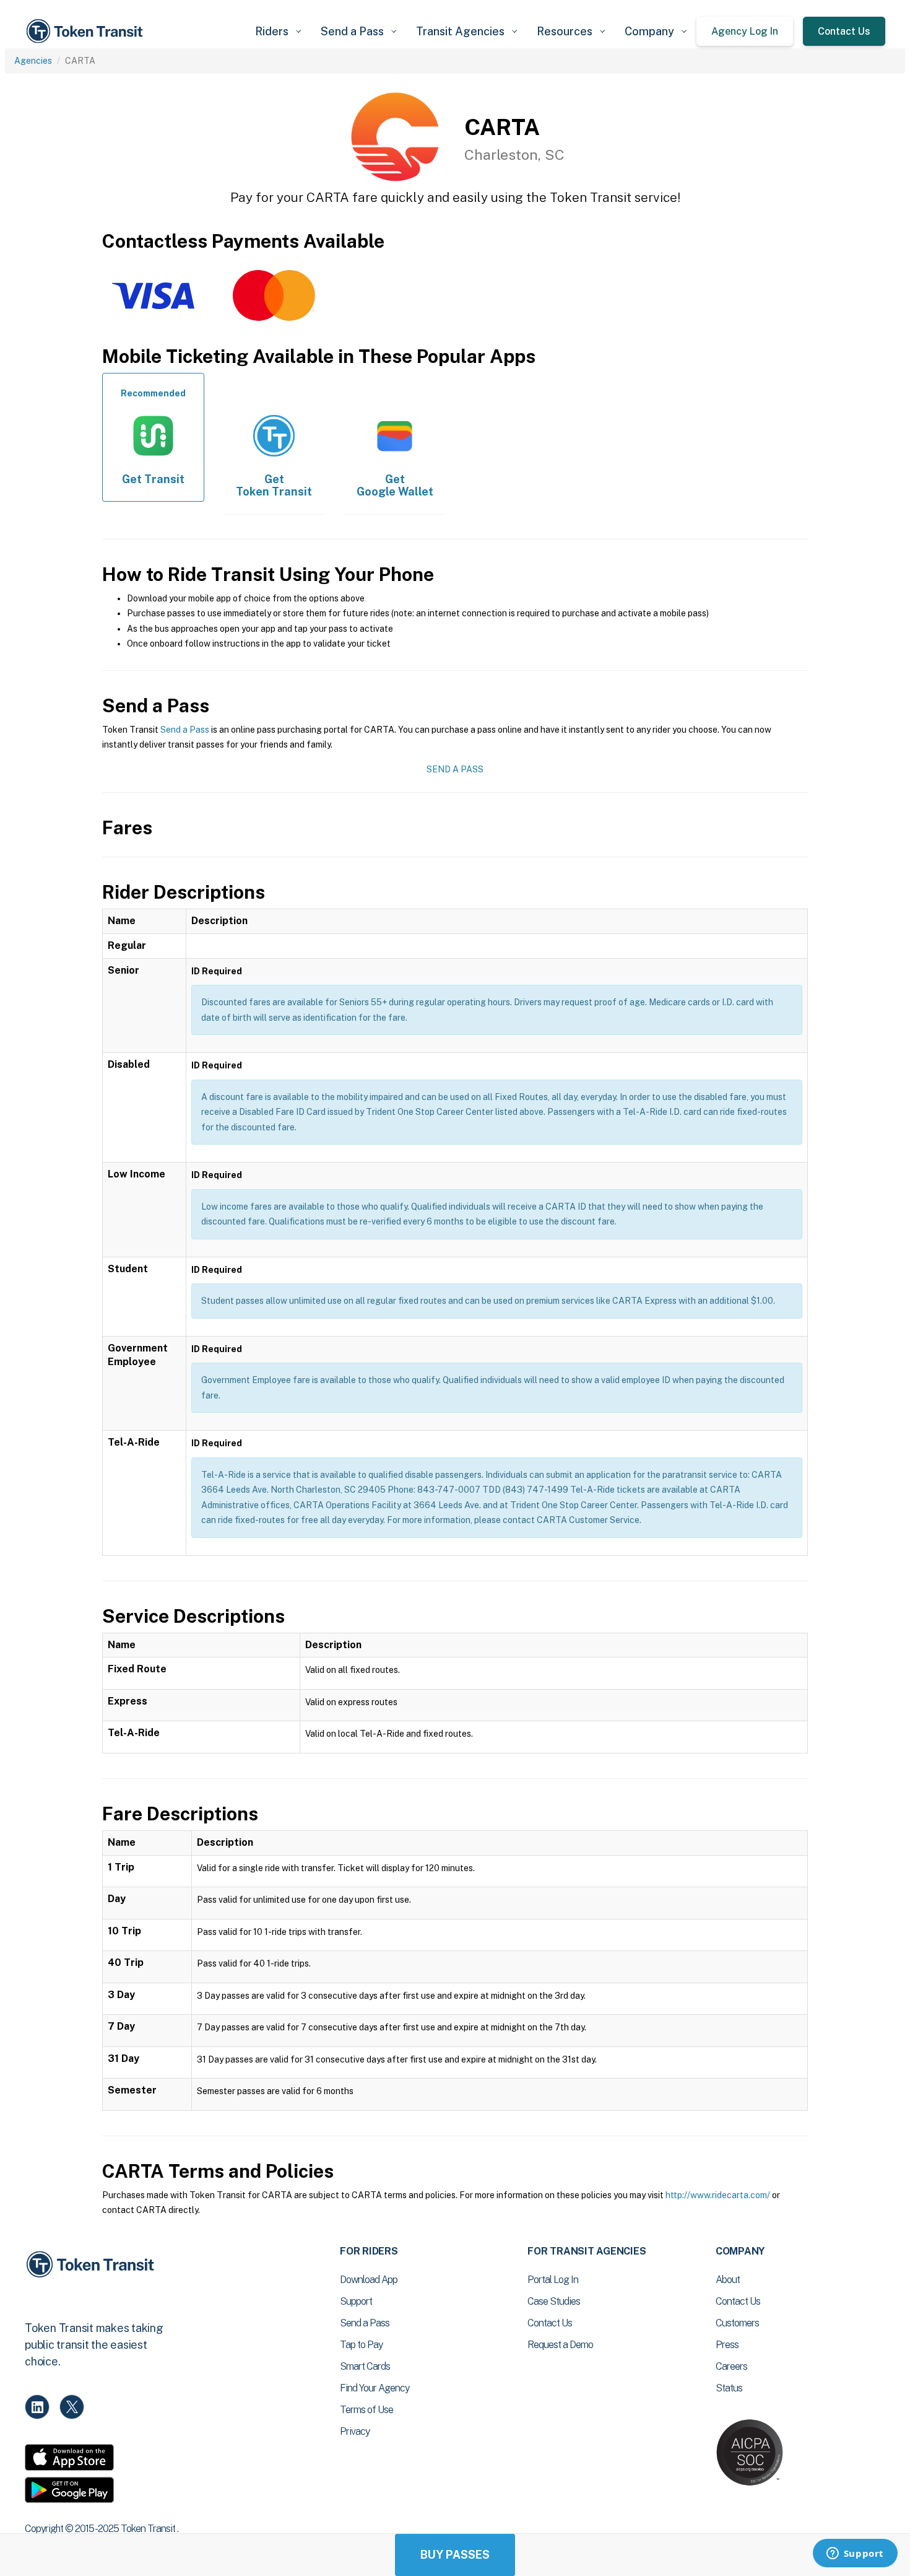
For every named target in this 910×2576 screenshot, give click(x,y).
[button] (278, 31)
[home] (87, 31)
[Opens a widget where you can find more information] (855, 2554)
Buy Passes (455, 2555)
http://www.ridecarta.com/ (718, 2195)
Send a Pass (185, 730)
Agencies (33, 61)
